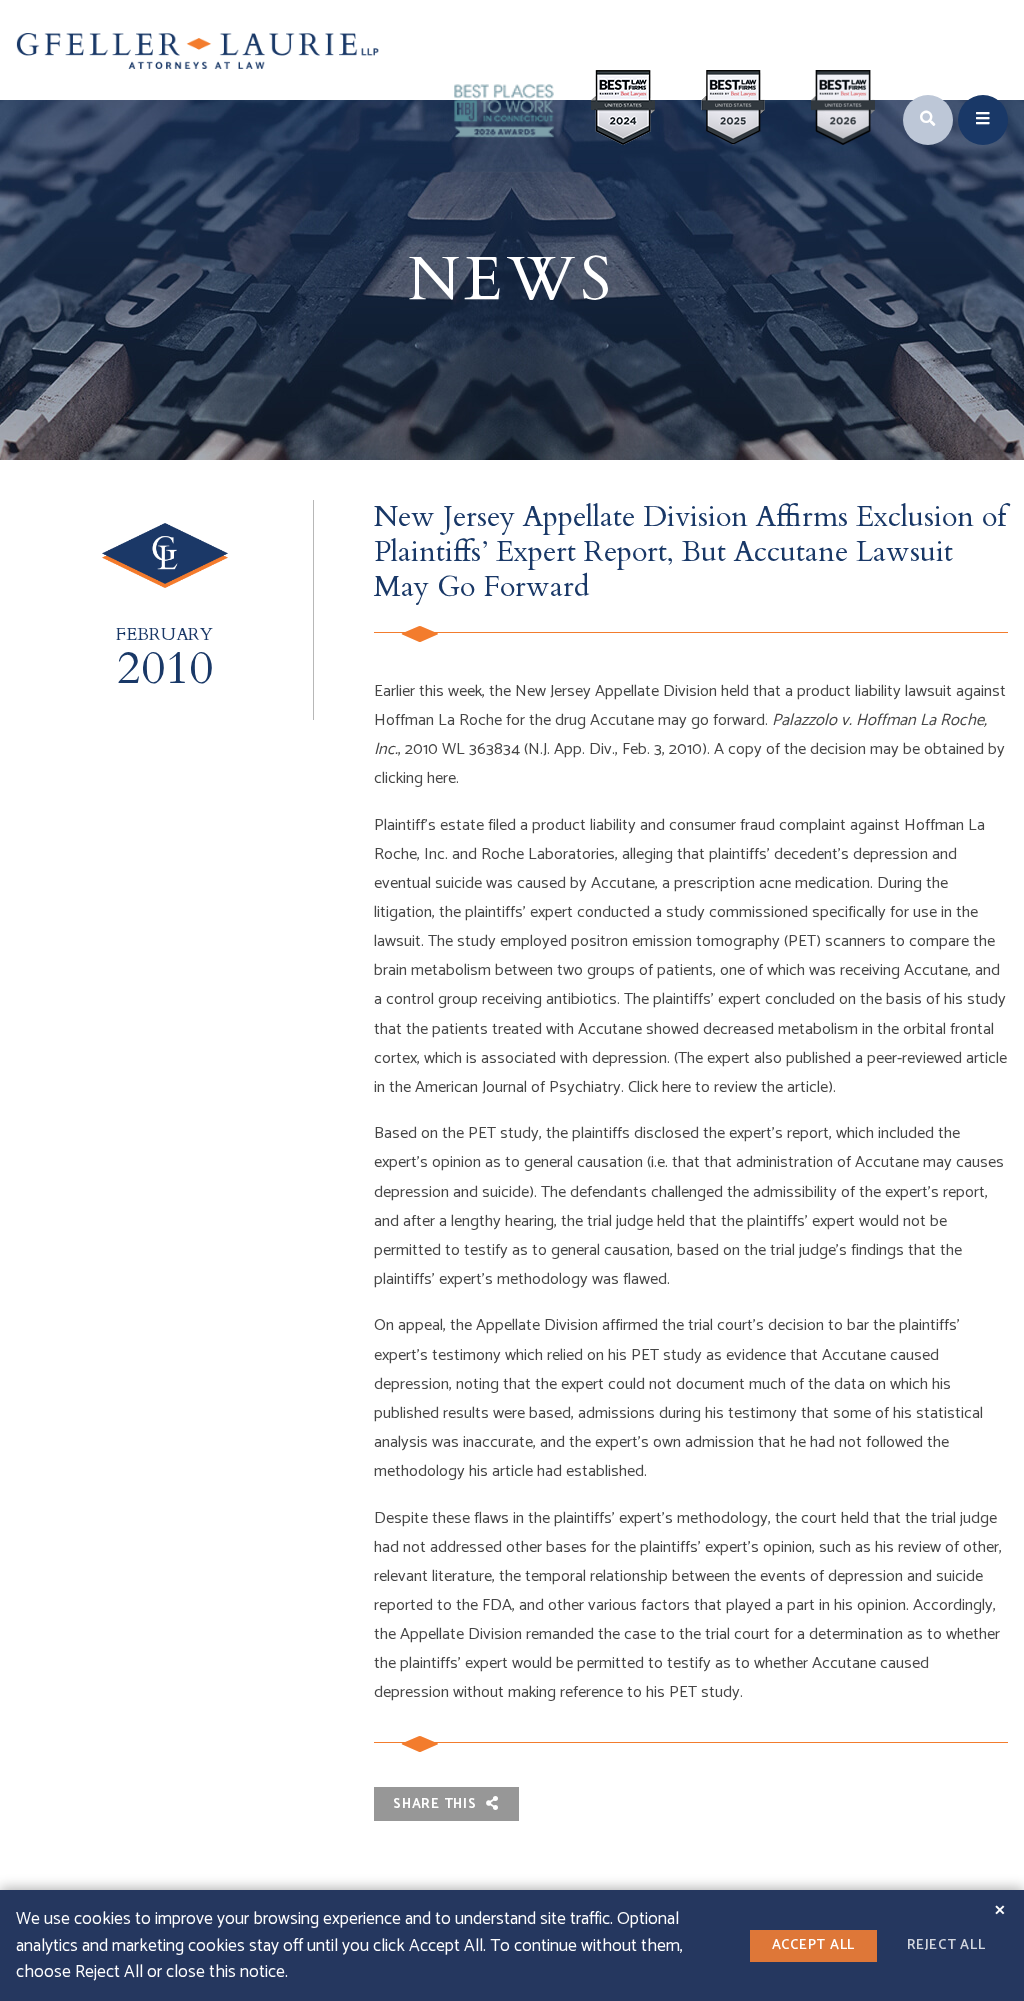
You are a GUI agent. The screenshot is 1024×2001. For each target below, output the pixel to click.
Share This (436, 1804)
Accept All (814, 1945)
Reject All (946, 1945)
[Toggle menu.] (983, 120)
